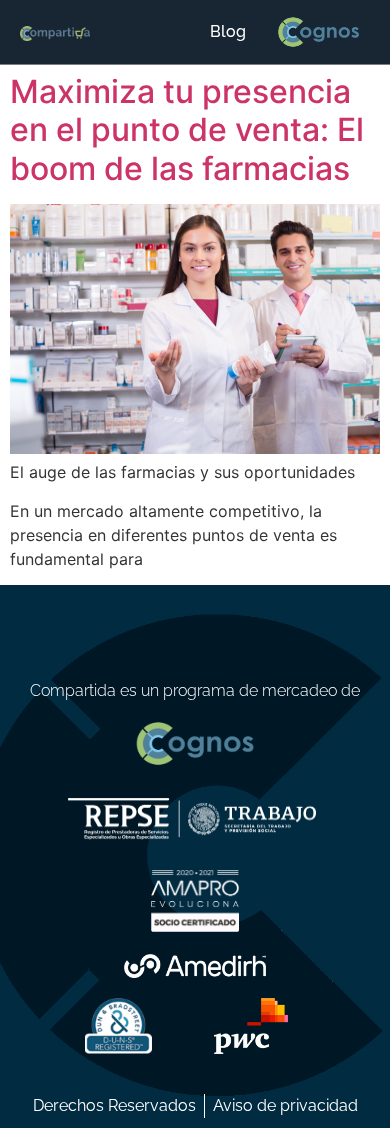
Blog (228, 31)
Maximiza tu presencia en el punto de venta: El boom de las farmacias (187, 130)
